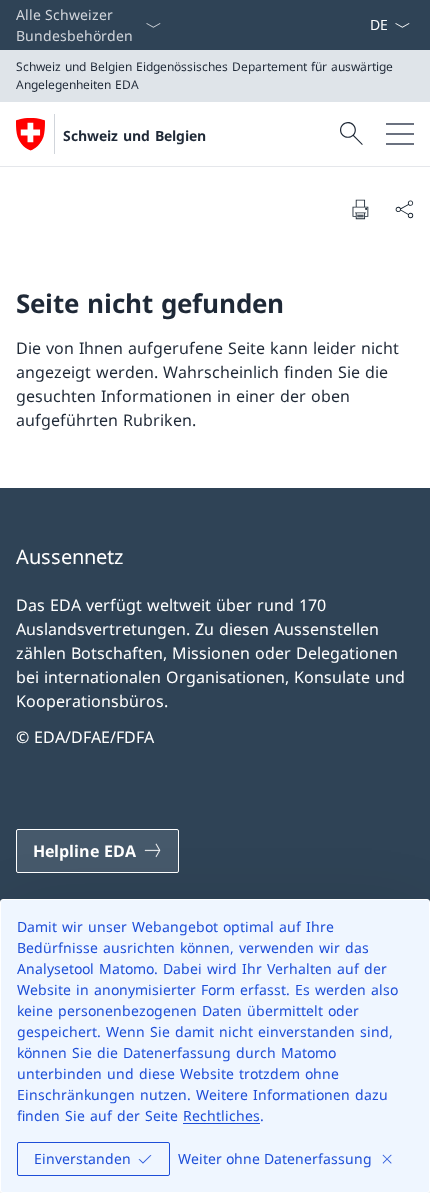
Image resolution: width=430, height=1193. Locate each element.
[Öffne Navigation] (400, 134)
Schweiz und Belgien (134, 135)
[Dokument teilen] (404, 209)
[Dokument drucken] (360, 209)
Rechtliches (221, 1115)
